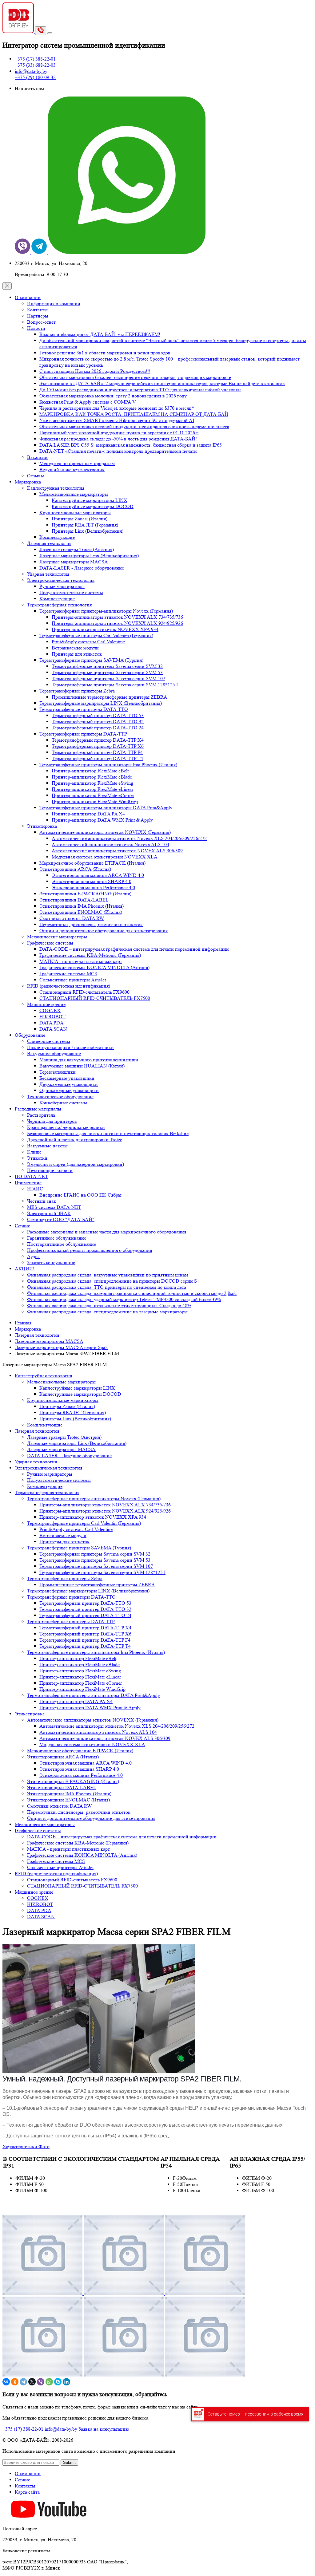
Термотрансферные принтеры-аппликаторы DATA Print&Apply (106, 808)
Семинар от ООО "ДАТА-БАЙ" (61, 1219)
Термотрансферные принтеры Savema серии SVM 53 (107, 672)
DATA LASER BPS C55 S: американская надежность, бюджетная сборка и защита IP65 (131, 445)
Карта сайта (27, 2492)
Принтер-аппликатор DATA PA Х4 (88, 814)
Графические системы (50, 943)
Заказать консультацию (51, 1262)
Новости (36, 328)
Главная (23, 1323)
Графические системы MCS (68, 974)
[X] (32, 2382)
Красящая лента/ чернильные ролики (66, 1127)
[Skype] (58, 2382)
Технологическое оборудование (60, 1097)
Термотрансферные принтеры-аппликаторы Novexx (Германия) (106, 611)
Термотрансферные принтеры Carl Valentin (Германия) (96, 635)
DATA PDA (52, 1023)
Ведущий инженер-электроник (72, 469)
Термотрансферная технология (59, 605)
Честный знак (42, 1201)
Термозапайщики (58, 1072)
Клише (34, 1152)
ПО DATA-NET (31, 1176)
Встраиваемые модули (75, 648)
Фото (44, 2146)
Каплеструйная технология (56, 488)
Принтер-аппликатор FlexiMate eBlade (92, 777)
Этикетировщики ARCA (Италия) (75, 869)
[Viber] (41, 2382)
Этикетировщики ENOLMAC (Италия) (81, 912)
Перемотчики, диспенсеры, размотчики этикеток (91, 924)
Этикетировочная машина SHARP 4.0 (92, 881)
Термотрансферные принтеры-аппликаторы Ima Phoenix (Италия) (108, 765)
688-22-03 (35, 65)
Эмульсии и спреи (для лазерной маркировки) (76, 1164)
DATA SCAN (53, 1029)
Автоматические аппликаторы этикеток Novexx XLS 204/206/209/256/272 (129, 838)
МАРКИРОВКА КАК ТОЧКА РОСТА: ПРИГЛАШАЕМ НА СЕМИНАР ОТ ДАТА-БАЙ (134, 414)
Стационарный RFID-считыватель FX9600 (84, 992)
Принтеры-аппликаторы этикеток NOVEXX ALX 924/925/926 (117, 623)
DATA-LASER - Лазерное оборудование (82, 568)
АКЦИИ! (25, 1269)
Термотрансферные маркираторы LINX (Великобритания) (101, 703)
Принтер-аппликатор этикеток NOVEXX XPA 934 (105, 629)
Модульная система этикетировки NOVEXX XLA (105, 857)
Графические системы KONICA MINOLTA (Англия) (94, 967)
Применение (28, 1183)
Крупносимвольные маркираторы (75, 513)
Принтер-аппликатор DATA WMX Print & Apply (102, 820)
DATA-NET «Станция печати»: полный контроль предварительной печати (118, 451)
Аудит (34, 1256)
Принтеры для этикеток (77, 654)
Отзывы (36, 476)
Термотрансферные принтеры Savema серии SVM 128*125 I (115, 685)
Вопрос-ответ (41, 322)
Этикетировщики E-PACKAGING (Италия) (85, 894)
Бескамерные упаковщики (67, 1078)
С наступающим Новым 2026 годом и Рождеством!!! (95, 371)
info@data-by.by (31, 71)
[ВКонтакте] (6, 2382)
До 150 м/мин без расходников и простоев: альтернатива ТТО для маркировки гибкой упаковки (140, 390)
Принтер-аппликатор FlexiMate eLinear (92, 789)
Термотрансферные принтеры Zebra (77, 691)
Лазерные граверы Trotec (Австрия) (77, 549)
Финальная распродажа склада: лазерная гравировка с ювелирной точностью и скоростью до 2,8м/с (132, 1293)
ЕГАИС (35, 1189)
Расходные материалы (38, 1109)
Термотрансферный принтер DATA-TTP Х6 (98, 746)
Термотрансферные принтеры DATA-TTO (84, 709)
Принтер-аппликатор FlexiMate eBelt (90, 771)
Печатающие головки (50, 1170)
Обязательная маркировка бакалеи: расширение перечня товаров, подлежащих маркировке (135, 377)
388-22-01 (35, 59)
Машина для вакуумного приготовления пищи (89, 1060)
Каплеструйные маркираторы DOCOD (93, 506)
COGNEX (50, 1010)
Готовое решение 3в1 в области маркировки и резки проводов (105, 353)
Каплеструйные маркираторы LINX (90, 500)
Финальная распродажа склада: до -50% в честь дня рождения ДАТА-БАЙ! (118, 439)
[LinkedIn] (66, 2382)
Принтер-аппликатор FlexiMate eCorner (93, 795)
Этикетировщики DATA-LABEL (74, 900)
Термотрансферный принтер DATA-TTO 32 (98, 722)
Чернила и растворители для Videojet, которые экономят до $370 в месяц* (117, 408)
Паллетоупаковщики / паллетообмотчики (70, 1047)
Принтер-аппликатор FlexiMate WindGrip (95, 801)
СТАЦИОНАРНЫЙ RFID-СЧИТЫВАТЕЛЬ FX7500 (95, 998)
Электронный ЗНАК (49, 1213)
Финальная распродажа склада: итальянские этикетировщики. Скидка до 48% (109, 1306)
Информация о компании (54, 304)
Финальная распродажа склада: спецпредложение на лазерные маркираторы (107, 1312)
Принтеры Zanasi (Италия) (80, 519)
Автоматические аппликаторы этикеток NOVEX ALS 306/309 (117, 851)
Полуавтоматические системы (71, 592)
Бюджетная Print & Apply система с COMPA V (88, 402)
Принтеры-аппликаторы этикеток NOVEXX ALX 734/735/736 (117, 617)
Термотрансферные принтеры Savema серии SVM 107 (108, 679)
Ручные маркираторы (62, 586)
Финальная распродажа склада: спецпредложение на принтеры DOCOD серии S (112, 1281)
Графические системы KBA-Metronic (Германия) (90, 955)
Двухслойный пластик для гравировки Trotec (75, 1140)
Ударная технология (48, 574)
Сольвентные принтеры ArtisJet (73, 980)
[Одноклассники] (15, 2382)
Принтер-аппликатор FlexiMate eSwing (92, 783)
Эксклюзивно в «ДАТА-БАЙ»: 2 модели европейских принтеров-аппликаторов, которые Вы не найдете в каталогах (162, 383)
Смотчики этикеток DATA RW (72, 918)
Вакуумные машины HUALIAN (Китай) (82, 1066)
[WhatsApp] (49, 2382)
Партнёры (38, 316)
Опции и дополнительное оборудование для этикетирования (104, 931)
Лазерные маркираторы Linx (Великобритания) (89, 556)
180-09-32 (35, 77)
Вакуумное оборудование (54, 1053)
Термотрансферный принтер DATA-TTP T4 (97, 758)
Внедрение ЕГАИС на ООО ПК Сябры (80, 1195)
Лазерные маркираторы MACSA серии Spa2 (61, 1347)
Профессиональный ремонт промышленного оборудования (90, 1250)
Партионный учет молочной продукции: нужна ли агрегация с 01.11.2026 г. (119, 433)
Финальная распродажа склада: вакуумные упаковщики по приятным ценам (108, 1275)
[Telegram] (23, 2382)
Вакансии (37, 457)
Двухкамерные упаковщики (69, 1084)
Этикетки (37, 1158)
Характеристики (20, 2146)
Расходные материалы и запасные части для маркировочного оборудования (107, 1232)
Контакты (37, 310)
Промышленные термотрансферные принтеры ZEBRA (110, 697)
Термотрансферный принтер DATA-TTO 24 (98, 728)
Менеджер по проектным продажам (77, 463)
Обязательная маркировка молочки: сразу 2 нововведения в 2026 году (113, 396)
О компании (28, 297)
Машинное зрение (46, 1004)
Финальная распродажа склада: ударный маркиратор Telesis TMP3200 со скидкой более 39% (124, 1299)
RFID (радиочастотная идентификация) (69, 986)
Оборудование (30, 1035)
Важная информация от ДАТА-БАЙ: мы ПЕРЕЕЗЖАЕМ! (100, 334)
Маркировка (28, 482)
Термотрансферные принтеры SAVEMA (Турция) (91, 660)
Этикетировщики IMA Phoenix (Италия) (82, 906)
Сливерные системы (49, 1041)
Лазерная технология (49, 543)
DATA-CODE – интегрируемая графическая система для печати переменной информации (134, 949)
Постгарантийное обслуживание (62, 1244)
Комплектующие (57, 537)
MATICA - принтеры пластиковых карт (81, 961)
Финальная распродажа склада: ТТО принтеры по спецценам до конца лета (107, 1287)
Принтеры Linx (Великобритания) (88, 531)
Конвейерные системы (63, 1103)
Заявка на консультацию (104, 2429)
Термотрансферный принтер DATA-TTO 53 (98, 715)
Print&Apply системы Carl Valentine (88, 642)
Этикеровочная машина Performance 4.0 (93, 888)
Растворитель (41, 1115)
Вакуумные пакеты (47, 1146)
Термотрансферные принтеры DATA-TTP (83, 734)
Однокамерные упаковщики (69, 1090)
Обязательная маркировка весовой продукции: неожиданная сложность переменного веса (134, 426)
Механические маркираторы (57, 937)
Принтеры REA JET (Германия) (85, 525)
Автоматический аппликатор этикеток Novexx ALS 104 (110, 844)
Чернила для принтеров (52, 1121)
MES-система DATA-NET (54, 1207)
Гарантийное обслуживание (57, 1238)
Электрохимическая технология (61, 580)
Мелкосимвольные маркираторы (74, 494)
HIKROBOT (52, 1017)
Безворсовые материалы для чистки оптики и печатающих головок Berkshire (108, 1133)
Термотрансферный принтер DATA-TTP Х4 (98, 740)
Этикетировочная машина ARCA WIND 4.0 (98, 875)
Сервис (22, 1226)
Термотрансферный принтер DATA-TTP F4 (97, 752)
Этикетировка (42, 826)
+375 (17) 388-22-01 (23, 2429)
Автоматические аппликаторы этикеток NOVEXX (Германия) (105, 832)
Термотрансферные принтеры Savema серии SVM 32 (107, 666)
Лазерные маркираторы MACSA (74, 562)
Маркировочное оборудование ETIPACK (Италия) (92, 863)
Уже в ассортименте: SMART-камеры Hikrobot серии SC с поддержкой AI (117, 420)
